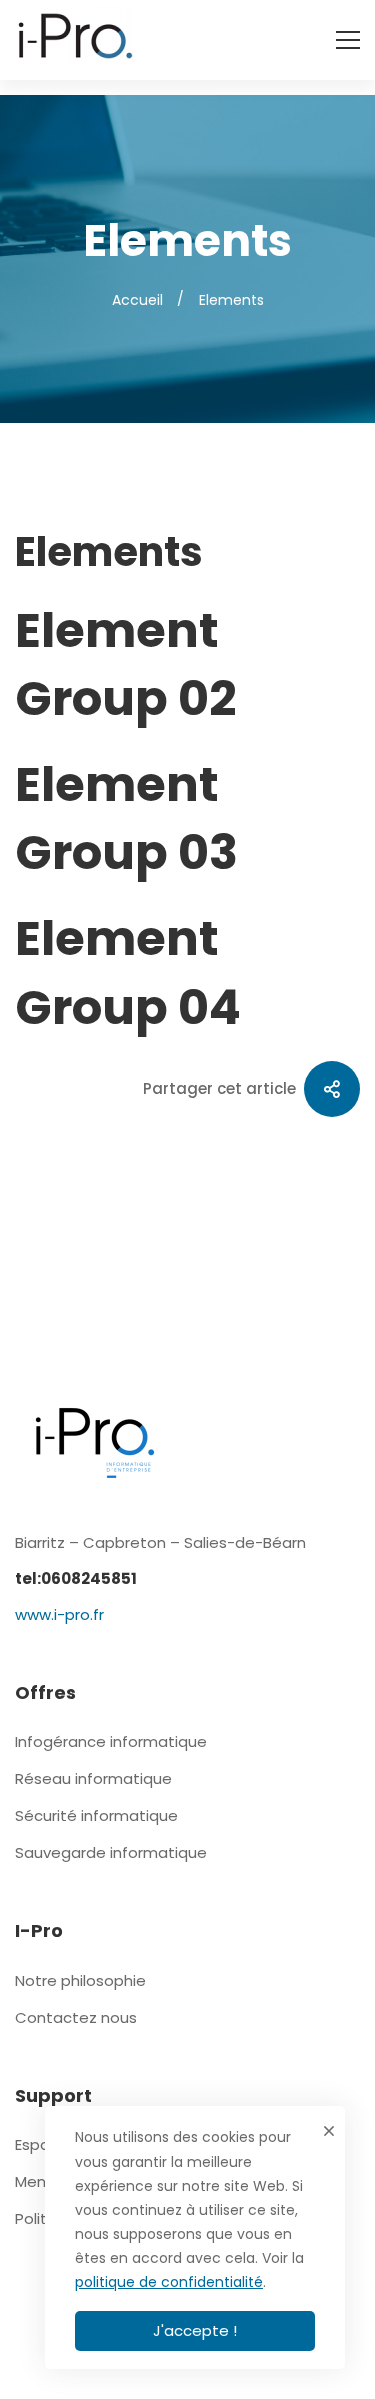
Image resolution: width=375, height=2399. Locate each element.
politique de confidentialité (169, 2282)
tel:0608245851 (76, 1578)
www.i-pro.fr (59, 1614)
